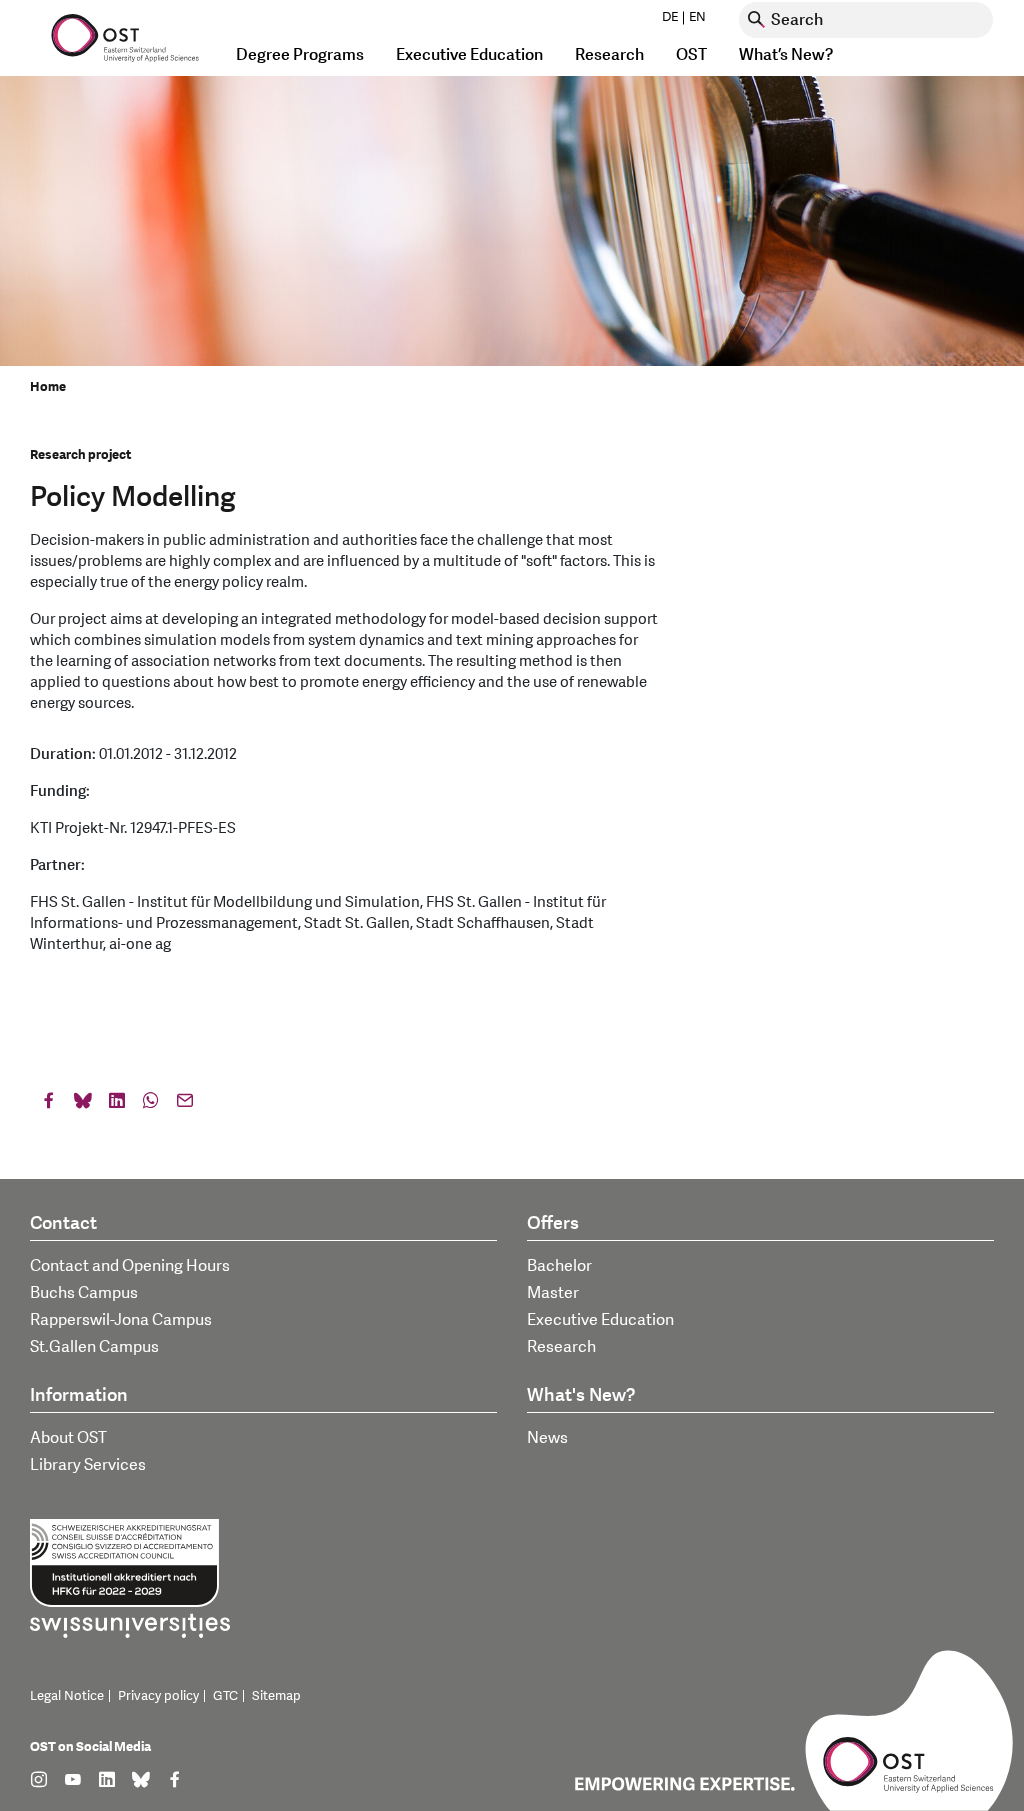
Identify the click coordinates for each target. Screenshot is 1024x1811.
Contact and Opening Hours (130, 1266)
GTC (225, 1696)
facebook (49, 1105)
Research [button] (609, 55)
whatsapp (151, 1105)
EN (697, 17)
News (547, 1438)
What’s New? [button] (786, 55)
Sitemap (276, 1696)
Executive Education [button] (469, 55)
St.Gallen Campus (94, 1347)
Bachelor (559, 1266)
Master (553, 1293)
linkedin (117, 1105)
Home (48, 387)
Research (561, 1347)
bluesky (83, 1105)
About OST (68, 1438)
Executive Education (600, 1320)
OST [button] (691, 55)
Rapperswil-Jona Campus (121, 1320)
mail (185, 1105)
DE (670, 17)
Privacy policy (158, 1696)
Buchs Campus (84, 1293)
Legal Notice (67, 1696)
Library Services (88, 1465)
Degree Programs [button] (300, 55)
